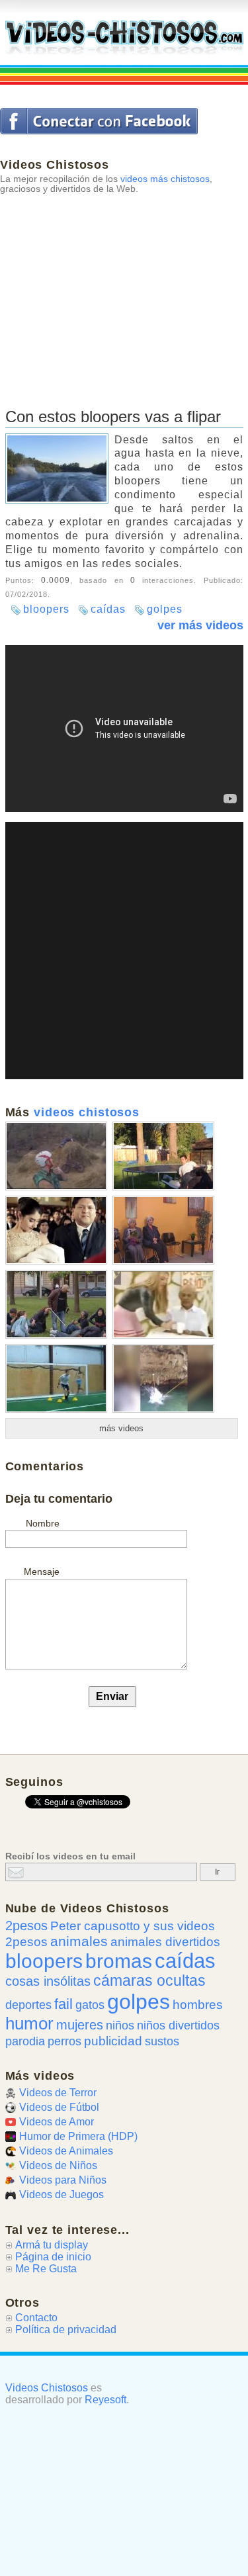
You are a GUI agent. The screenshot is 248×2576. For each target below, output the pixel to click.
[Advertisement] (124, 286)
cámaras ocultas (149, 1981)
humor (29, 2023)
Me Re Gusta (46, 2269)
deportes (28, 2005)
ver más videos (200, 625)
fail (63, 2004)
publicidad (113, 2041)
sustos (162, 2041)
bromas (119, 1961)
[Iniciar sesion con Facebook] (99, 121)
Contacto (36, 2318)
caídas (108, 609)
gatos (90, 2005)
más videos (121, 1428)
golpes (165, 609)
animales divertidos (165, 1942)
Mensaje (42, 1572)
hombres (198, 2005)
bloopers (46, 609)
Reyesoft (105, 2400)
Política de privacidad (66, 2330)
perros (64, 2041)
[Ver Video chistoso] (56, 1185)
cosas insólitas (48, 1981)
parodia (25, 2041)
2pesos (26, 1926)
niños (120, 2025)
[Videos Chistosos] (124, 38)
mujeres (80, 2025)
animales (79, 1941)
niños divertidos (178, 2025)
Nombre (43, 1523)
